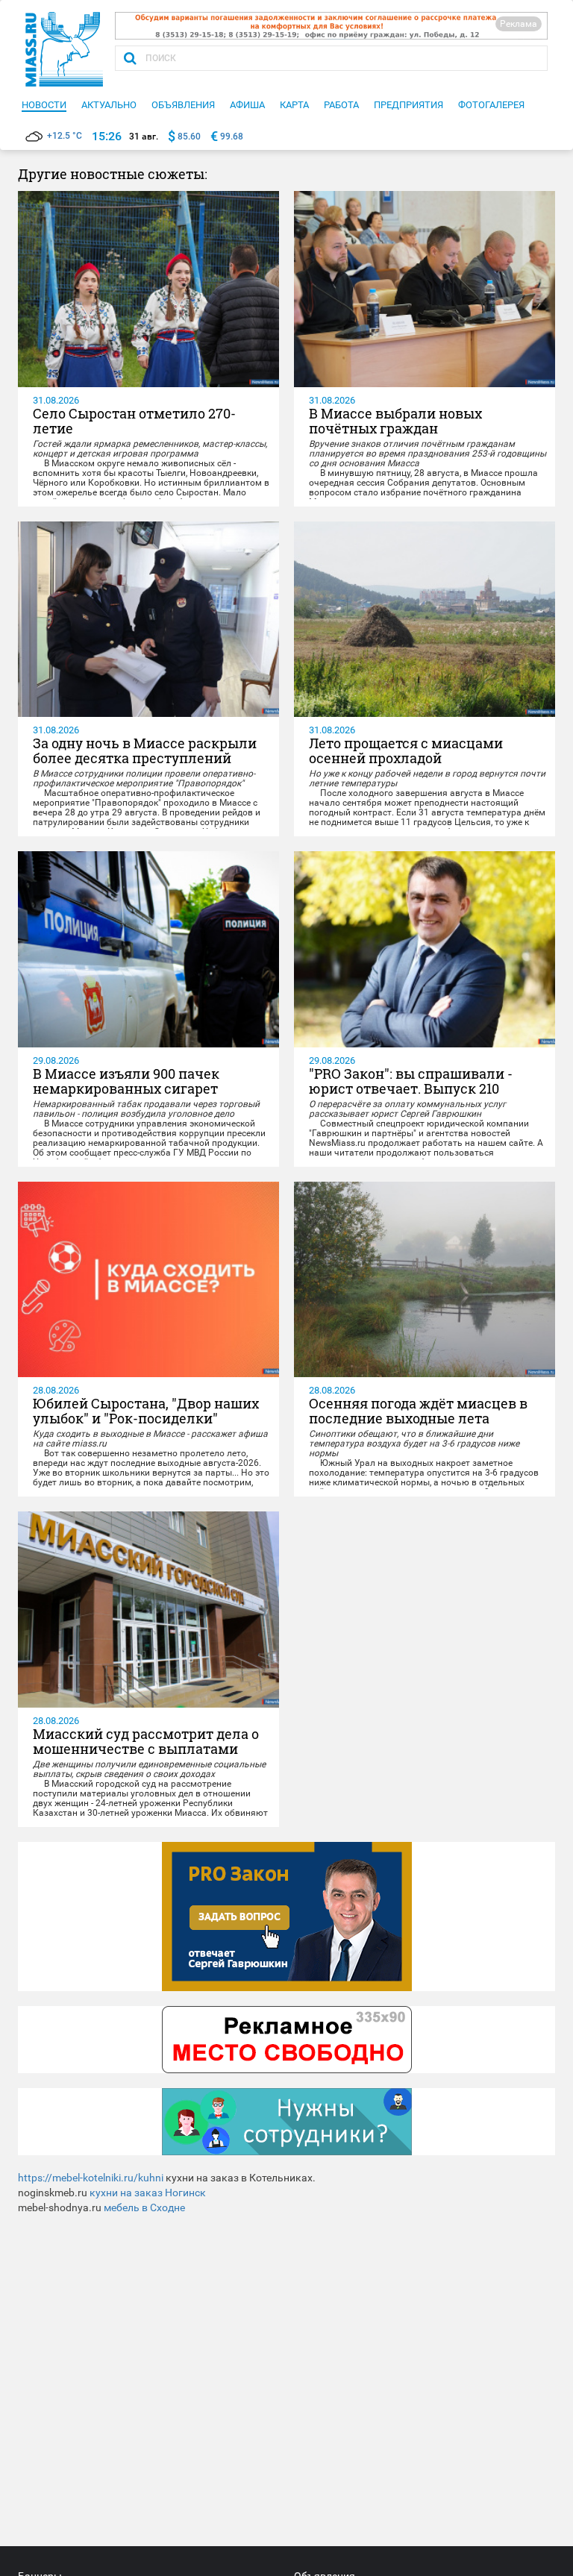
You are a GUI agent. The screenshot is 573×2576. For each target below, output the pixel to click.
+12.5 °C (65, 136)
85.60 (189, 137)
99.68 (232, 137)
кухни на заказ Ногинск (148, 2193)
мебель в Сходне (144, 2207)
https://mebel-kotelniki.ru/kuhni (91, 2178)
